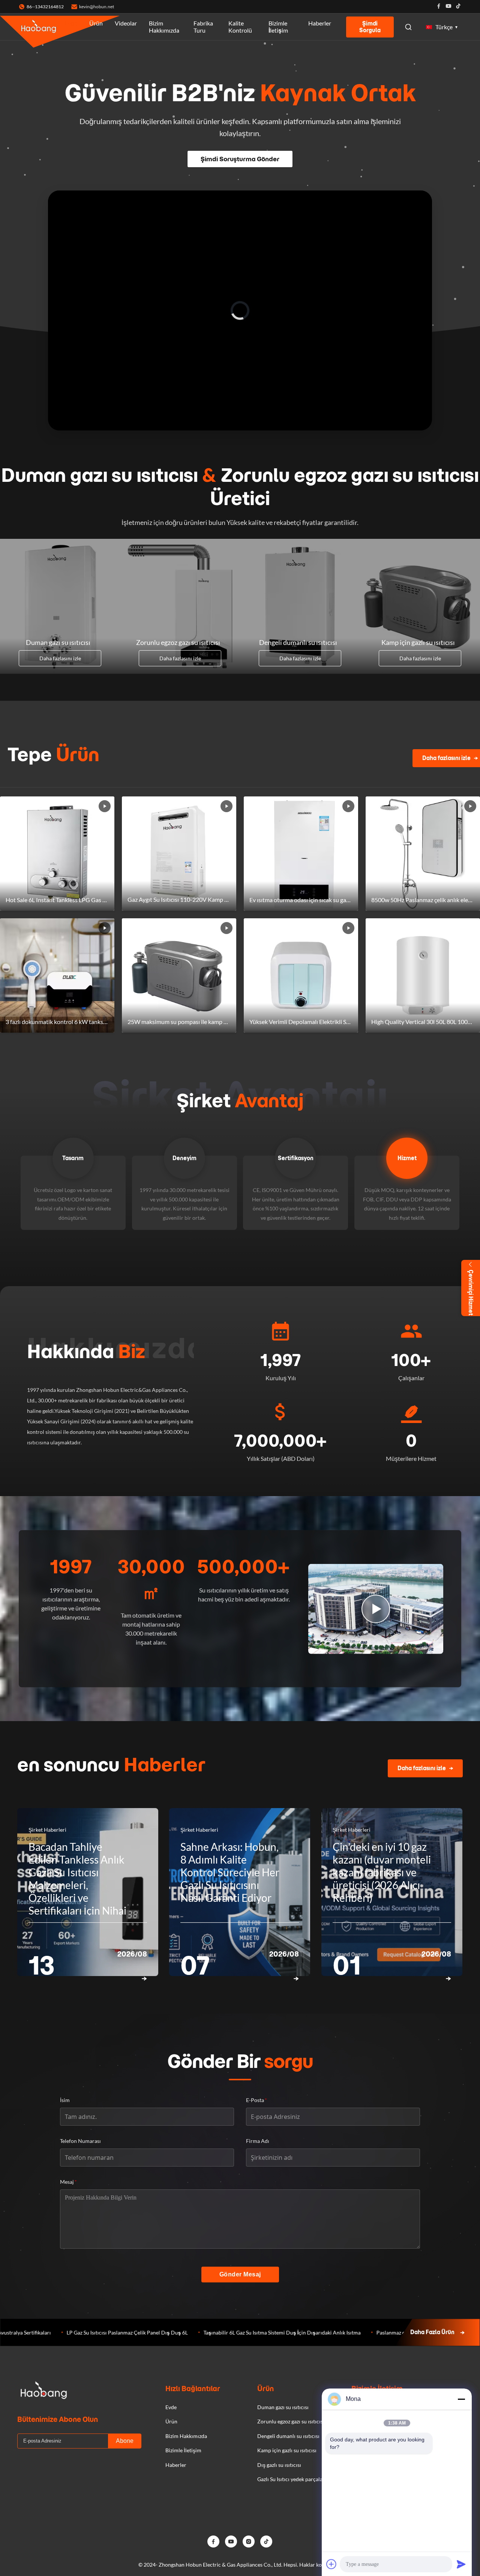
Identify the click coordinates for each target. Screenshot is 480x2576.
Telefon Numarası (80, 2141)
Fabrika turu (203, 27)
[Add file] (331, 2564)
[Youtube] (448, 7)
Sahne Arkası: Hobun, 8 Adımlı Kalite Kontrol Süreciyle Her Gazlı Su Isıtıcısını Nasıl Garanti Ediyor (230, 1872)
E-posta (256, 2100)
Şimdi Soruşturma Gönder (240, 159)
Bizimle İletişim (278, 27)
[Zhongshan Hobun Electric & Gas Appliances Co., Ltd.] (39, 27)
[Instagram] (249, 2542)
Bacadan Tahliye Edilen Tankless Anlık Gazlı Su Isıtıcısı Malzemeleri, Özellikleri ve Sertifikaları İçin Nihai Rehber (77, 1885)
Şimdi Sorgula (370, 27)
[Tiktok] (458, 7)
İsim (65, 2100)
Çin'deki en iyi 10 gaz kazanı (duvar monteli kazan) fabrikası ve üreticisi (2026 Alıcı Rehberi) (382, 1872)
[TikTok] (266, 2542)
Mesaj (68, 2182)
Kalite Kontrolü (240, 27)
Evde (71, 23)
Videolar (126, 23)
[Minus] (461, 2399)
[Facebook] (439, 7)
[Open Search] (408, 27)
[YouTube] (231, 2542)
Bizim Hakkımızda (164, 27)
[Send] (461, 2564)
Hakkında (86, 1351)
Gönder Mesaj (240, 2274)
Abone (125, 2441)
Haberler (320, 23)
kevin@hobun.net (97, 7)
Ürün (96, 23)
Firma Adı (258, 2141)
